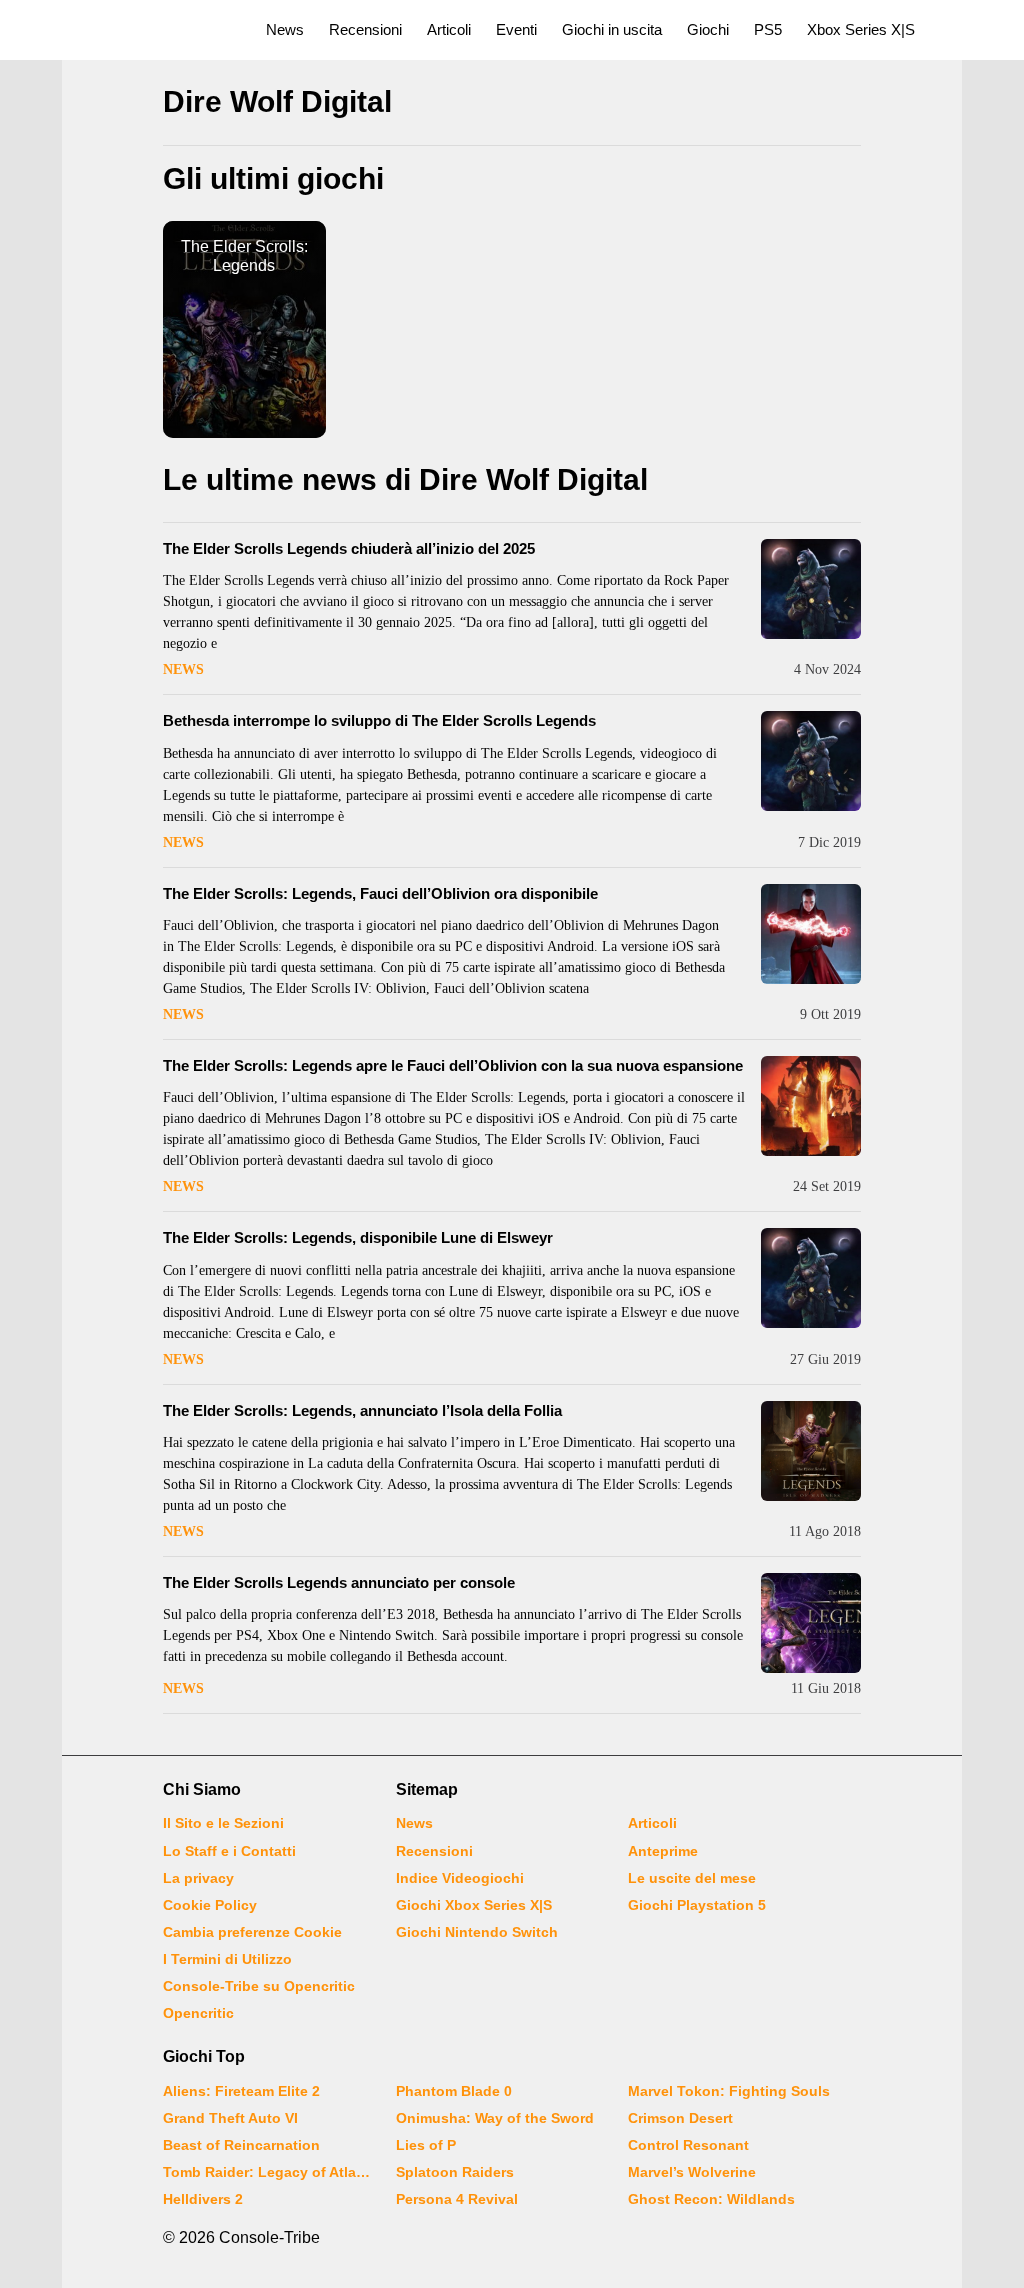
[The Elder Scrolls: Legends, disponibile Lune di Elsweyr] (811, 1278)
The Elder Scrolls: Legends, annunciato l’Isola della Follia (362, 1410)
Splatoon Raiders (455, 2172)
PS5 (768, 29)
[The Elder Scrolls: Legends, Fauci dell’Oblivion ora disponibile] (811, 934)
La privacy (198, 1878)
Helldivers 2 (203, 2199)
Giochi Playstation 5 (697, 1905)
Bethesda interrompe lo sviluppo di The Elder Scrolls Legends (379, 720)
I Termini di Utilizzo (227, 1959)
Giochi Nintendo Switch (477, 1932)
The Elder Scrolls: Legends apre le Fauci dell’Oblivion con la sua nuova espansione (453, 1065)
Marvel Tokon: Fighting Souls (729, 2091)
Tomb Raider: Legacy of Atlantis (267, 2172)
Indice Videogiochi (460, 1878)
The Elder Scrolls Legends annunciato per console (339, 1582)
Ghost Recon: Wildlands (711, 2199)
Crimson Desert (680, 2118)
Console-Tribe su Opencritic (259, 1986)
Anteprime (663, 1851)
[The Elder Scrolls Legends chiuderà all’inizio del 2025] (811, 589)
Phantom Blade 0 (454, 2091)
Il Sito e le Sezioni (223, 1823)
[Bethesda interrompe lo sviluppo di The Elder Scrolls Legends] (811, 761)
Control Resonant (688, 2145)
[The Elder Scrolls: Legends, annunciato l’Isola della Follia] (811, 1451)
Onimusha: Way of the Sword (495, 2118)
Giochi (708, 29)
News (285, 29)
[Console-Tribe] (121, 30)
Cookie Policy (210, 1905)
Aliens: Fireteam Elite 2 (241, 2091)
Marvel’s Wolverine (692, 2172)
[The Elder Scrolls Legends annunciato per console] (811, 1623)
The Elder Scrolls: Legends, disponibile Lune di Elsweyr (358, 1237)
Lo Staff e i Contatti (229, 1851)
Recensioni (365, 29)
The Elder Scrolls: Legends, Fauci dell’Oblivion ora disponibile (380, 893)
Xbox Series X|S (861, 29)
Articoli (449, 29)
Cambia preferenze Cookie (252, 1932)
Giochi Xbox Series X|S (474, 1905)
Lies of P (426, 2145)
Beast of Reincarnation (241, 2145)
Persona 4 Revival (457, 2199)
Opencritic (198, 2013)
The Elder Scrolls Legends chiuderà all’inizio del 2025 (349, 548)
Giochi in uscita (612, 29)
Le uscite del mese (692, 1878)
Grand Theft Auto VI (230, 2118)
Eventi (516, 29)
